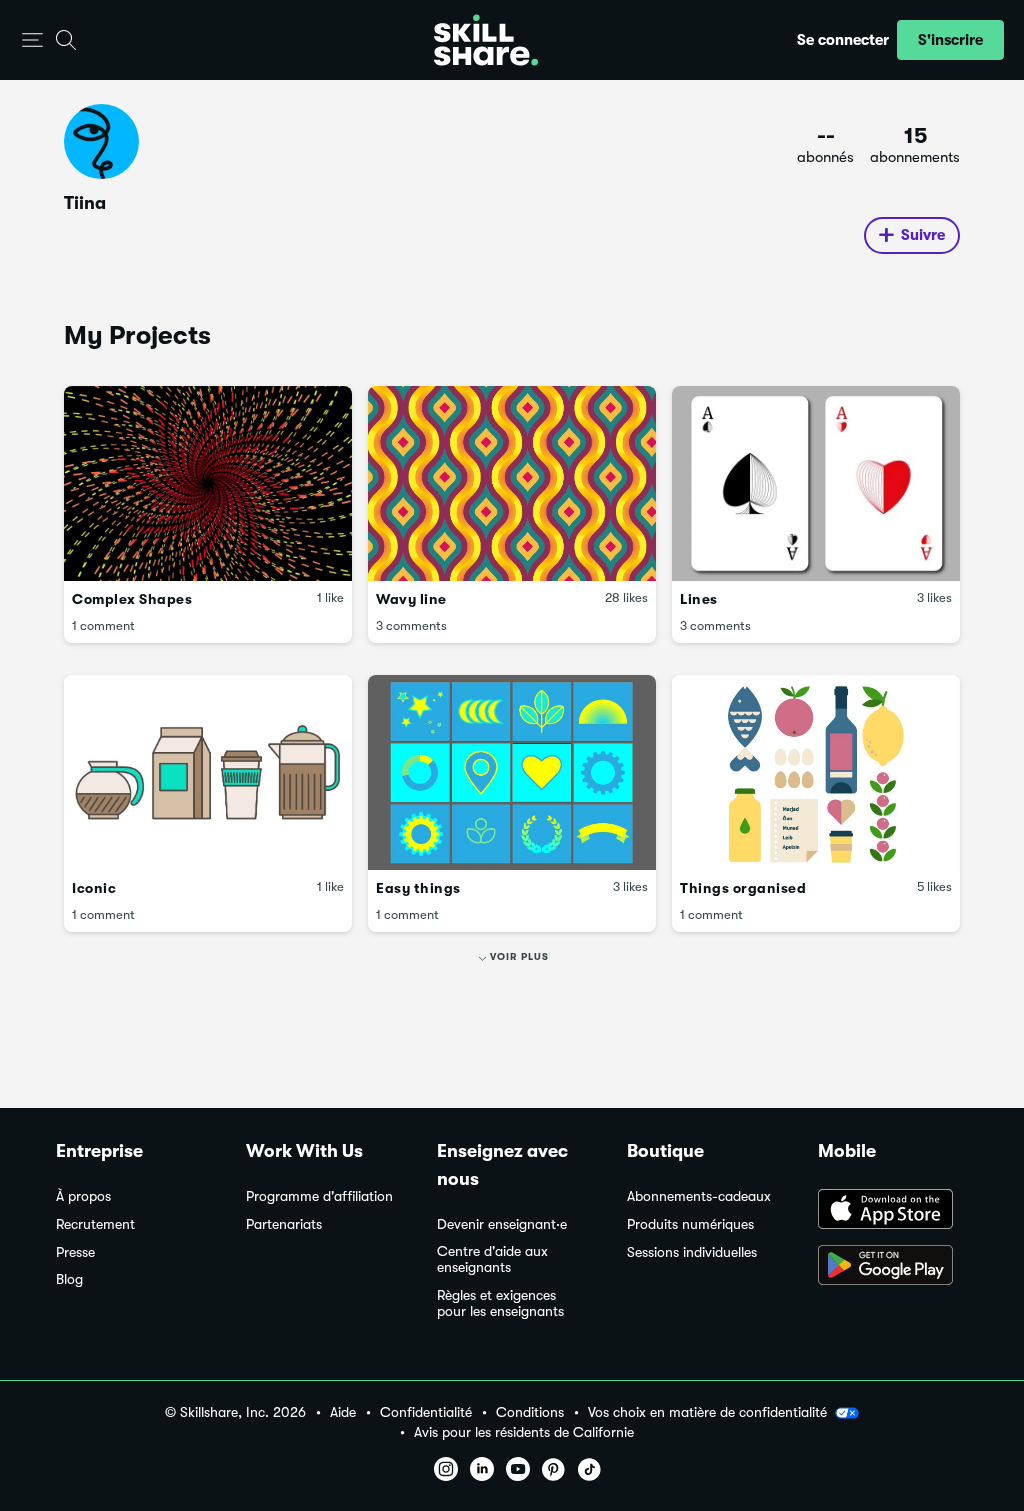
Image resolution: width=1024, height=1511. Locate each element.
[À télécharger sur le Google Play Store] (893, 1267)
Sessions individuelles (692, 1252)
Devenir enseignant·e (502, 1224)
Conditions (530, 1412)
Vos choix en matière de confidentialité (707, 1412)
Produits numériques (690, 1224)
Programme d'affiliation (319, 1196)
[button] (32, 40)
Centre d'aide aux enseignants (492, 1259)
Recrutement (95, 1224)
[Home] (486, 40)
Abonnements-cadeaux (699, 1196)
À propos (83, 1196)
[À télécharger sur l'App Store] (893, 1211)
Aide (343, 1412)
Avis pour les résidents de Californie (524, 1432)
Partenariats (284, 1224)
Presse (75, 1252)
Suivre (923, 235)
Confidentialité (426, 1412)
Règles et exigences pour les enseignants (500, 1303)
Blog (69, 1279)
